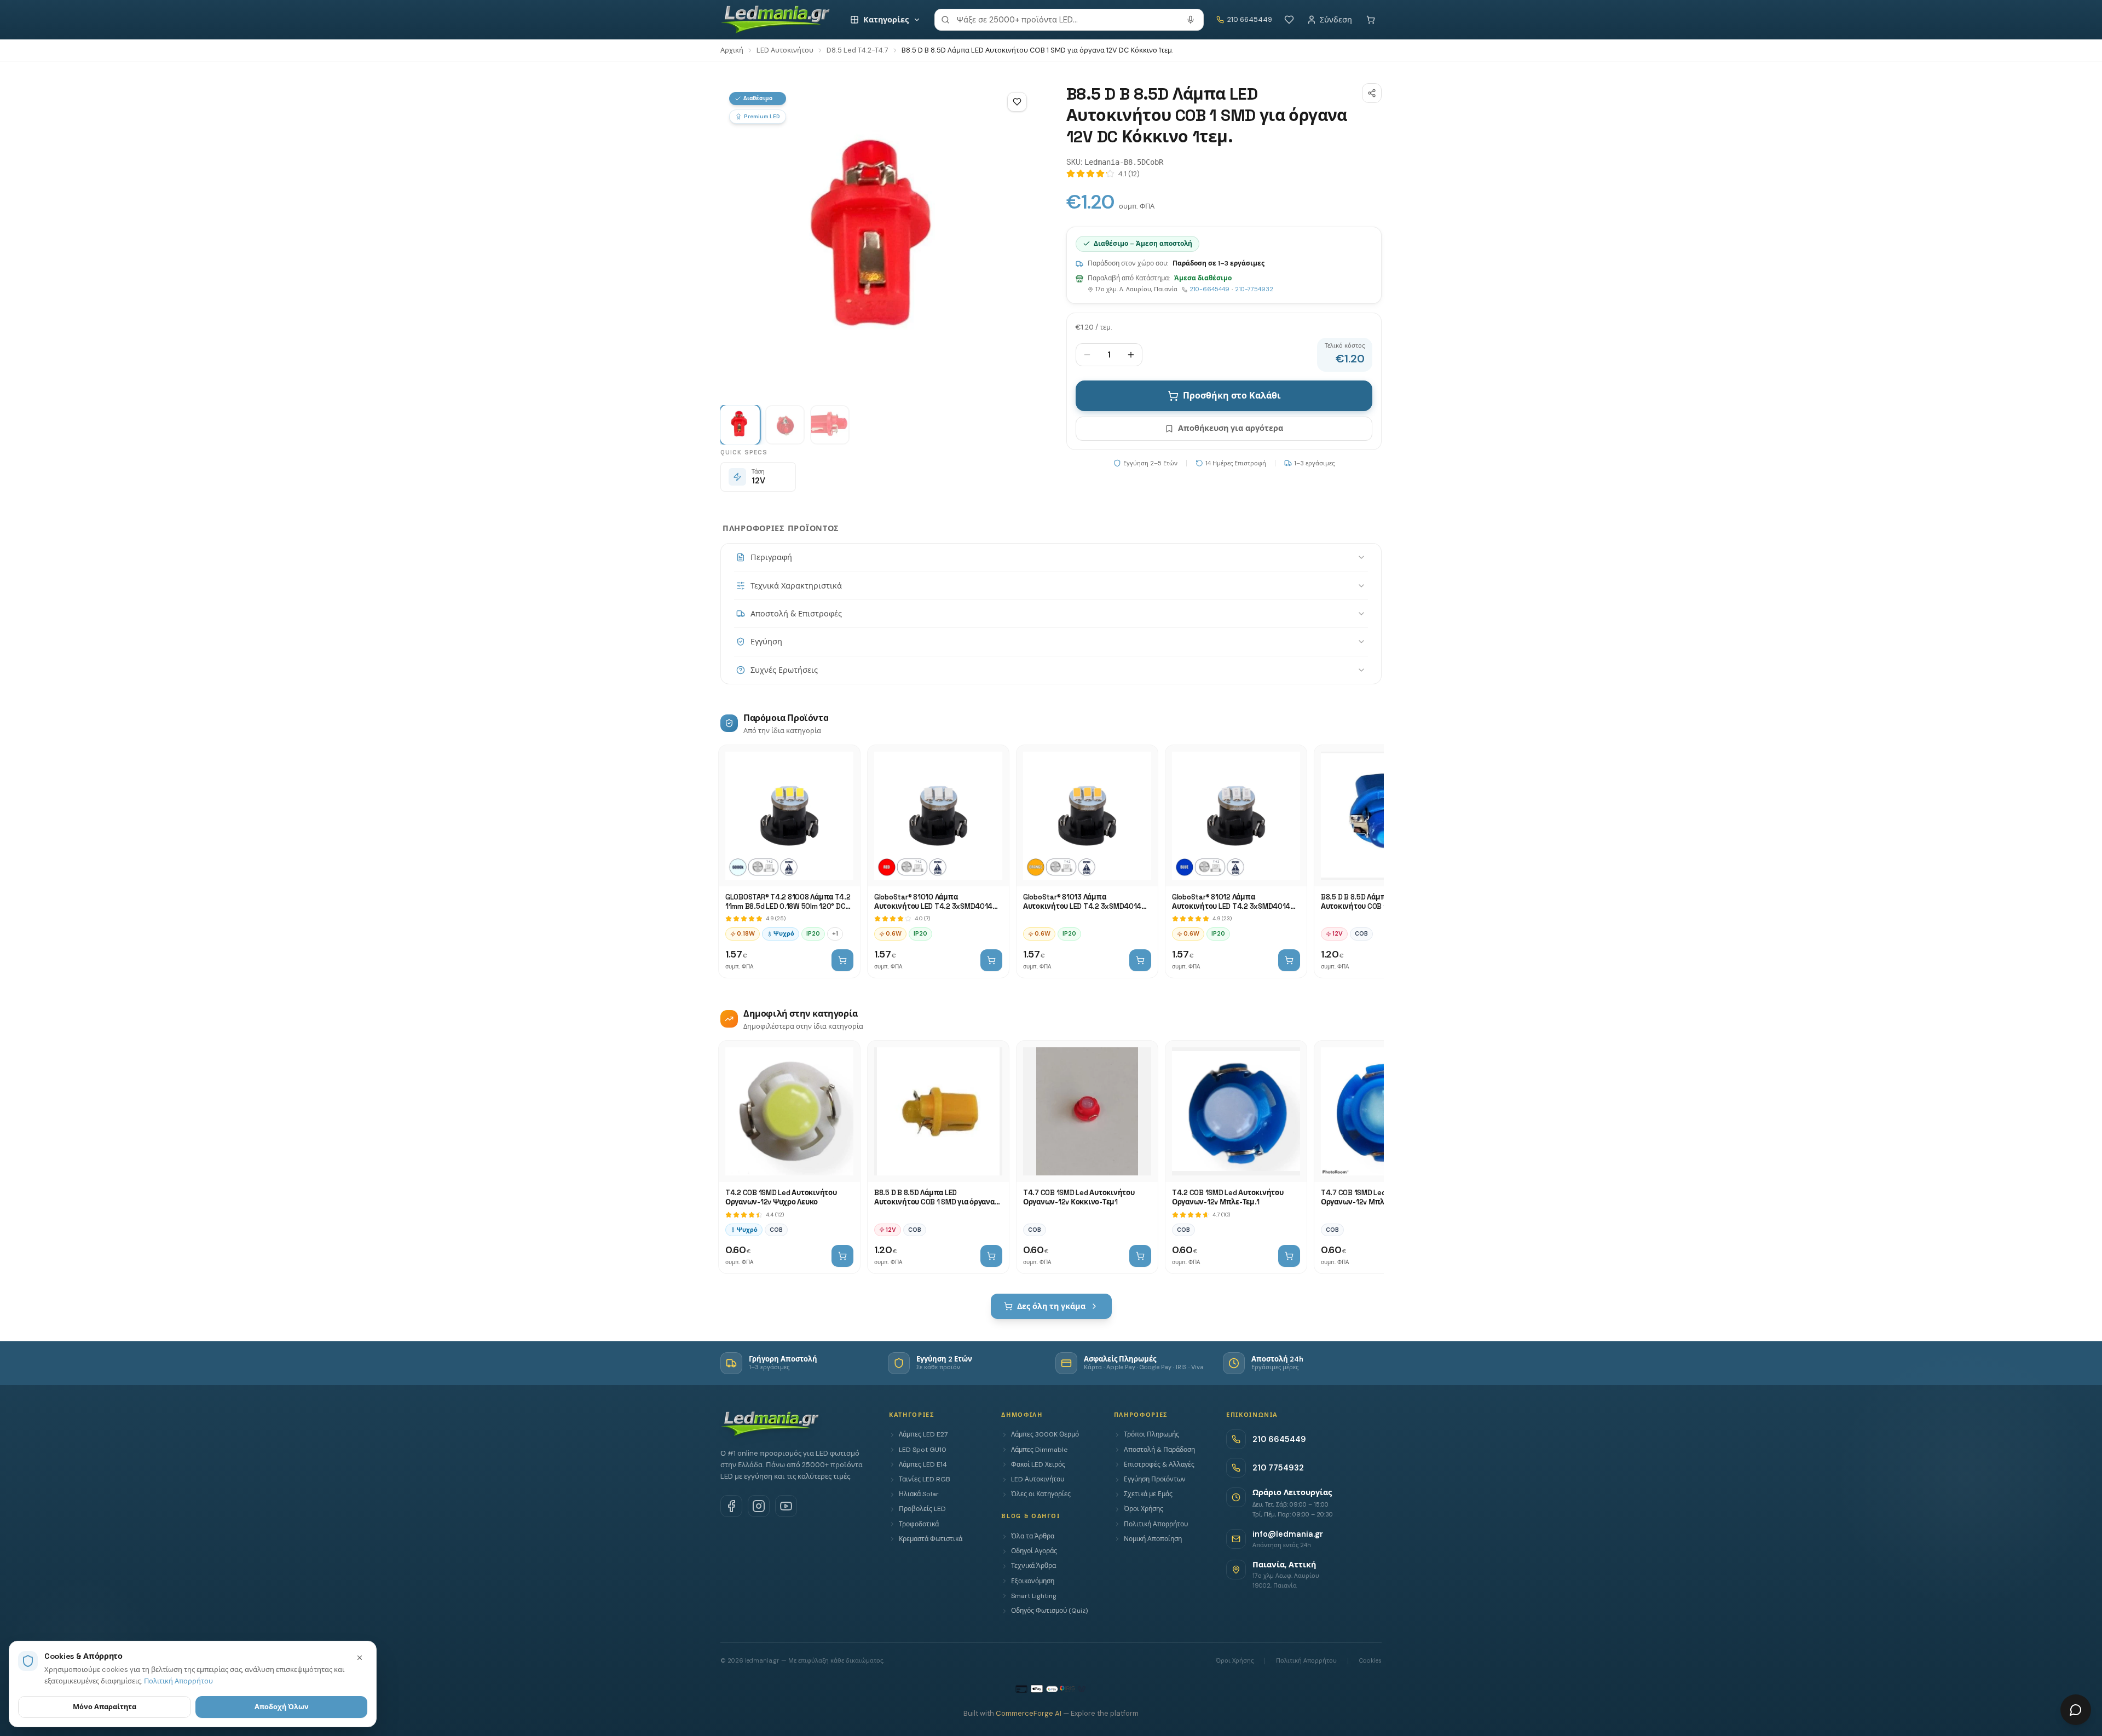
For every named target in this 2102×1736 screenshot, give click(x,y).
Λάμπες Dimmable (1039, 1450)
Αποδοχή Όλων (282, 1707)
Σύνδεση (1336, 20)
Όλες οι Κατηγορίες (1041, 1494)
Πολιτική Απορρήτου (1156, 1524)
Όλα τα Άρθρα (1033, 1536)
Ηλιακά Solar (919, 1494)
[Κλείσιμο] (360, 1658)
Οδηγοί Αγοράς (1034, 1551)
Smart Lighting (1034, 1596)
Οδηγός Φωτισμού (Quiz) (1049, 1611)
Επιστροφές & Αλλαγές (1159, 1464)
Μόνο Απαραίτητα (105, 1707)
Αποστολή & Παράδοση (1159, 1450)
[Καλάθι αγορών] (1371, 20)
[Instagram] (759, 1506)
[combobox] (1069, 20)
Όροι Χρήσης (1144, 1509)
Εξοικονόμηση (1033, 1581)
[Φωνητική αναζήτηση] (1191, 20)
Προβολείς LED (922, 1509)
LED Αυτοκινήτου (785, 50)
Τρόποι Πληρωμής (1151, 1434)
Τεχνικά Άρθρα (1033, 1566)
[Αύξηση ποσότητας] (1131, 355)
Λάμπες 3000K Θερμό (1045, 1434)
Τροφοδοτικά (919, 1524)
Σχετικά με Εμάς (1148, 1494)
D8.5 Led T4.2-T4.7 (857, 50)
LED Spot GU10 (923, 1450)
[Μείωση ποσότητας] (1087, 355)
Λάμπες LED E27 (923, 1434)
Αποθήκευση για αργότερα (1231, 428)
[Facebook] (731, 1506)
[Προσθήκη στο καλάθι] (842, 960)
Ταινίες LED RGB (925, 1479)
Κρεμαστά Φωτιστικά (931, 1539)
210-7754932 (1254, 289)
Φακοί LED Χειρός (1038, 1464)
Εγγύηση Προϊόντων (1155, 1479)
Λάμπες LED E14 (923, 1464)
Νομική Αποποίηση (1153, 1539)
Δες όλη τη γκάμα (1051, 1306)
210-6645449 (1209, 289)
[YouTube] (786, 1506)
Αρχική (732, 50)
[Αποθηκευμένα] (1289, 20)
